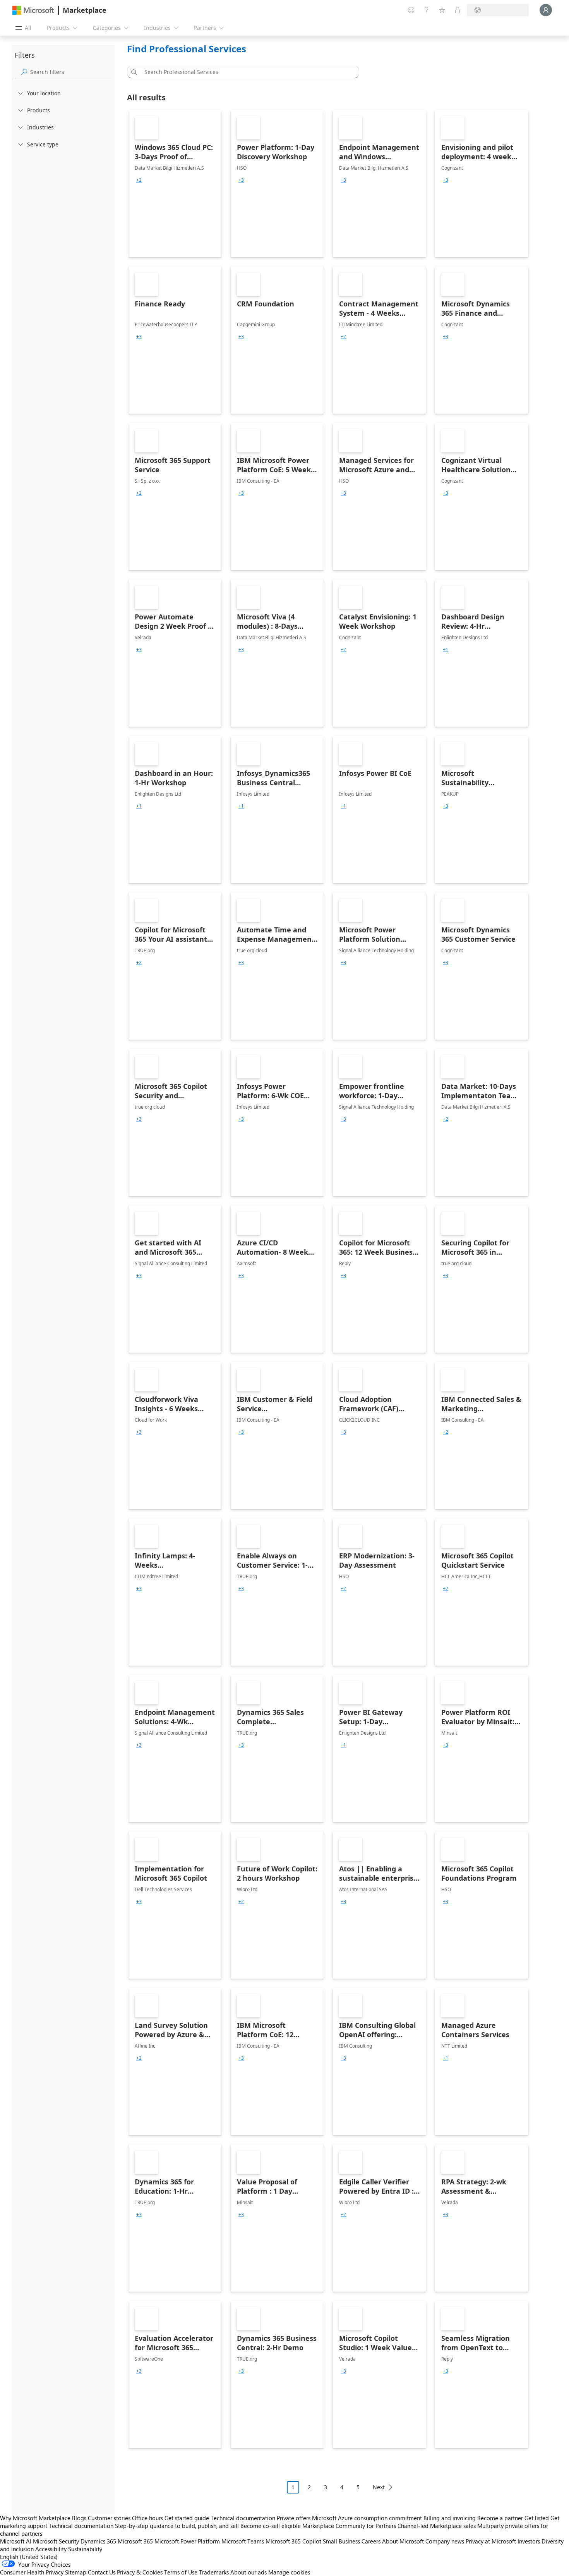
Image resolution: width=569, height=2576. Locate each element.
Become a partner (500, 2518)
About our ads (249, 2572)
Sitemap (76, 2572)
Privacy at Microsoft (491, 2541)
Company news (445, 2541)
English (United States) (29, 2557)
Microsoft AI (16, 2541)
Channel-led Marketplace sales (437, 2526)
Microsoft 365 (135, 2541)
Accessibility (51, 2549)
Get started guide (187, 2518)
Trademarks (214, 2572)
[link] (175, 184)
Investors (529, 2541)
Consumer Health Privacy (32, 2572)
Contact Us (102, 2572)
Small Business (341, 2541)
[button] (133, 72)
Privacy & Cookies (140, 2572)
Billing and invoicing (450, 2518)
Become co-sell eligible (271, 2526)
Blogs (79, 2518)
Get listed (537, 2518)
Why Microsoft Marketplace (35, 2518)
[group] (139, 180)
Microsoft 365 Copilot (293, 2541)
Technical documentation (243, 2518)
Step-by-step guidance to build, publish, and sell (177, 2526)
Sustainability (85, 2549)
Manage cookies (289, 2572)
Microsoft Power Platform (187, 2541)
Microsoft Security (56, 2541)
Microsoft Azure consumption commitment (368, 2518)
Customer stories (109, 2518)
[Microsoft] (33, 10)
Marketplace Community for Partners (349, 2526)
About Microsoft (403, 2541)
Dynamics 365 (98, 2541)
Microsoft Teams (243, 2541)
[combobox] (245, 72)
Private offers (294, 2518)
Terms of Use (181, 2572)
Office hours (147, 2518)
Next (379, 2487)
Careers (371, 2541)
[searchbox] (71, 72)
